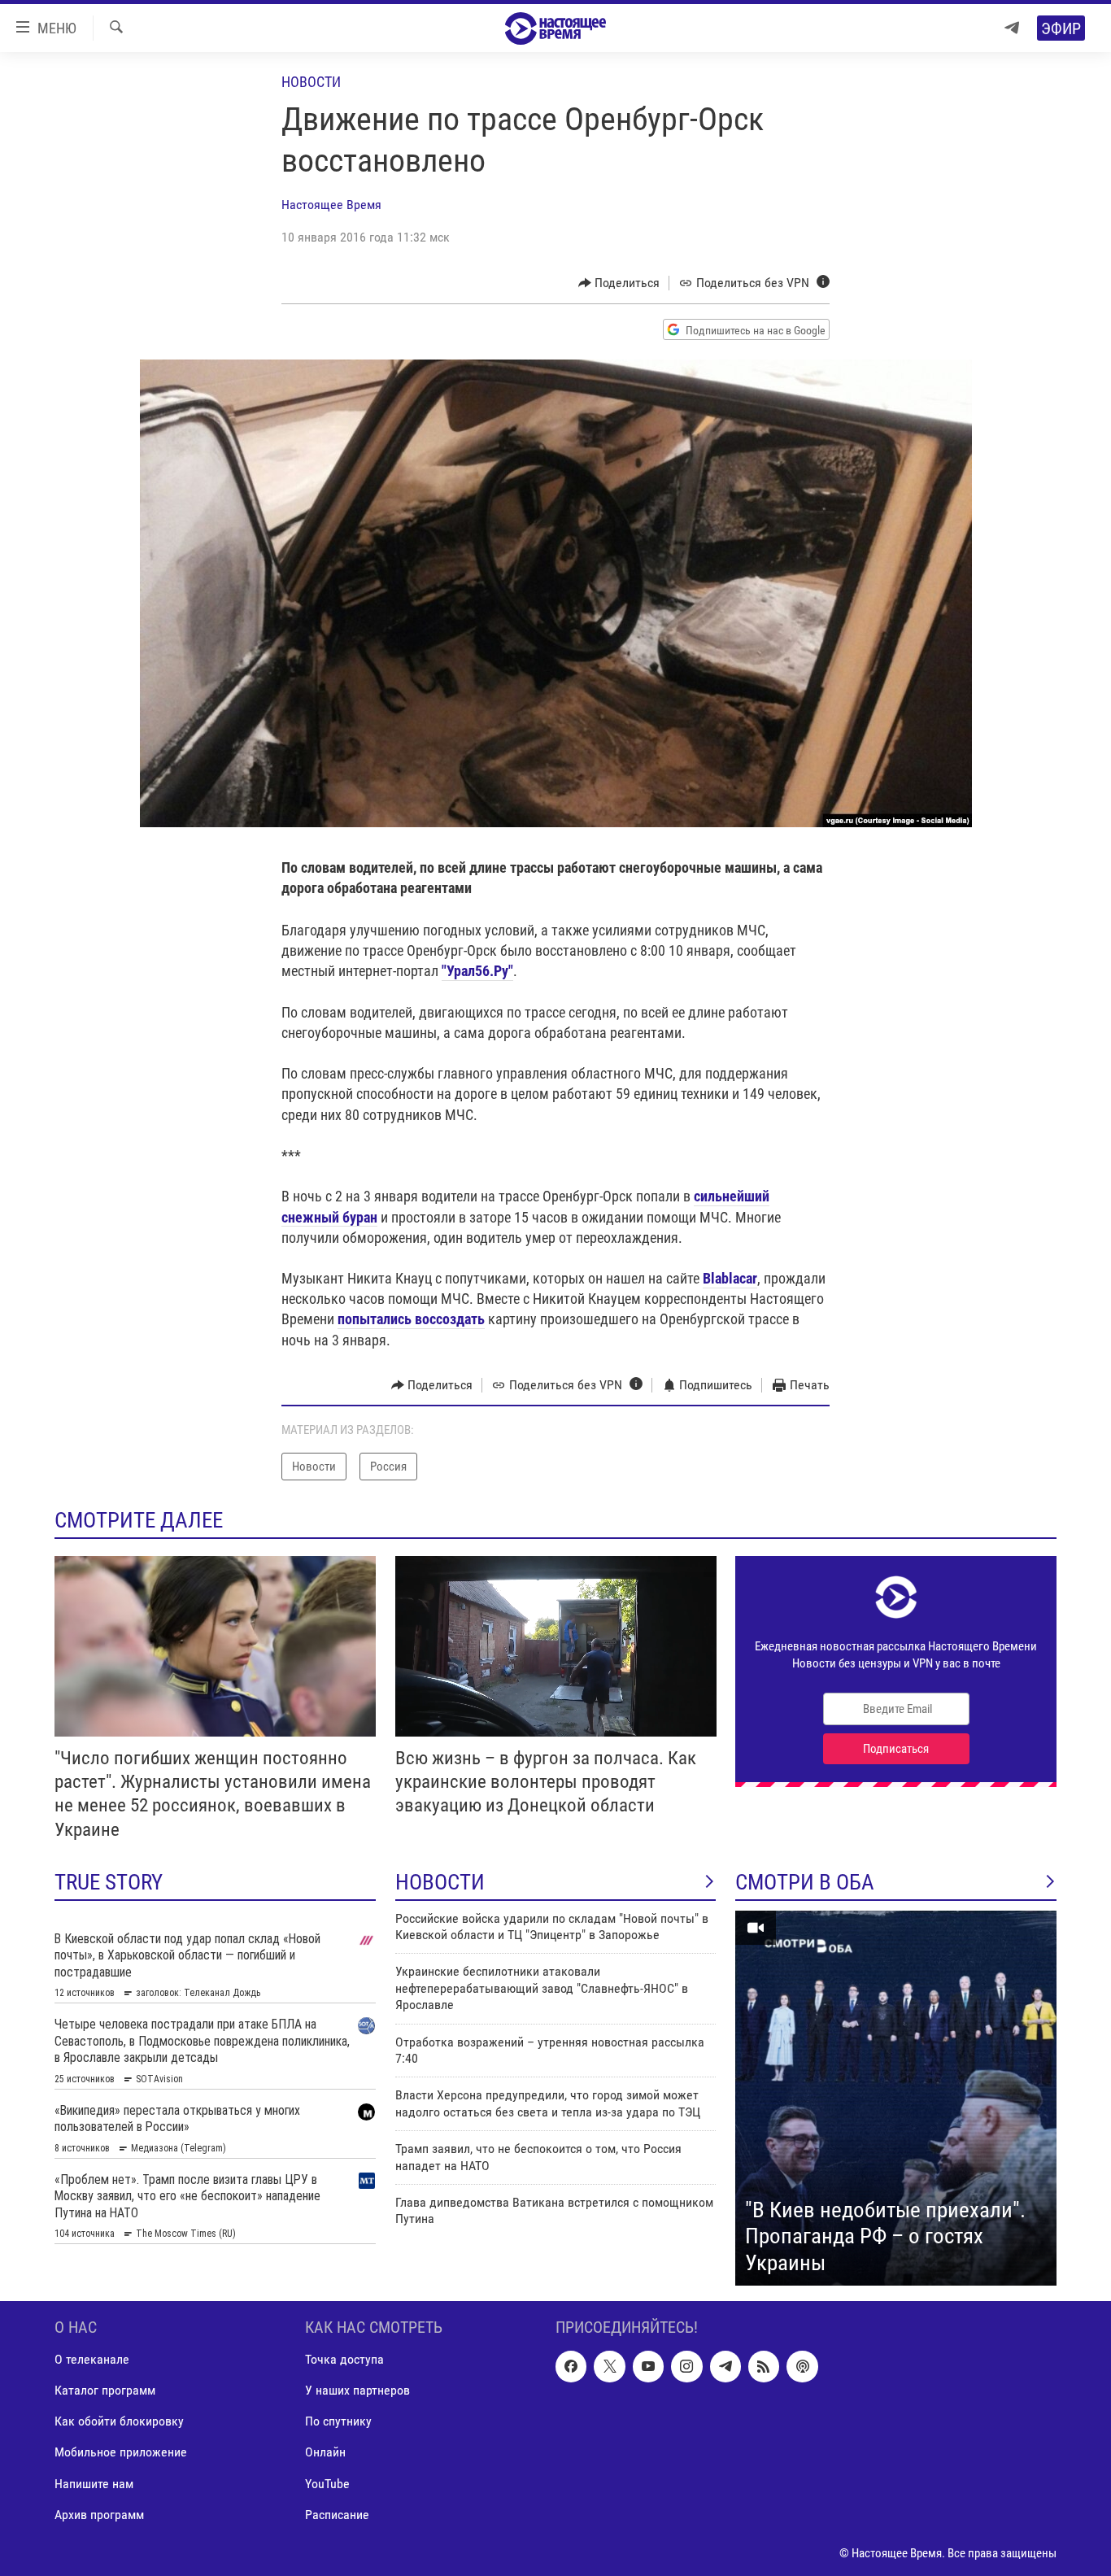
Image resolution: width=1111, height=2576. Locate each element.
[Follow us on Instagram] (686, 2367)
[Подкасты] (802, 2367)
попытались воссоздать (411, 1319)
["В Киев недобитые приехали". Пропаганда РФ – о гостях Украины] (896, 2099)
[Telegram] (1012, 28)
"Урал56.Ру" (477, 971)
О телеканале (92, 2360)
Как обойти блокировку (119, 2422)
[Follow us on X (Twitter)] (609, 2367)
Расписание (337, 2515)
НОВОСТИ (440, 1882)
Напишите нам (94, 2484)
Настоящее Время (331, 205)
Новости (311, 82)
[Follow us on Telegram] (725, 2367)
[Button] (619, 283)
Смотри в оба (805, 1882)
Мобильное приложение (121, 2453)
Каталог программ (105, 2391)
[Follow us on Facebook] (571, 2367)
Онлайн (325, 2453)
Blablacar (730, 1278)
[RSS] (764, 2367)
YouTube (327, 2484)
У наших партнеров (357, 2391)
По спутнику (338, 2422)
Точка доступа (344, 2360)
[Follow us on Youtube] (648, 2367)
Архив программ (99, 2515)
